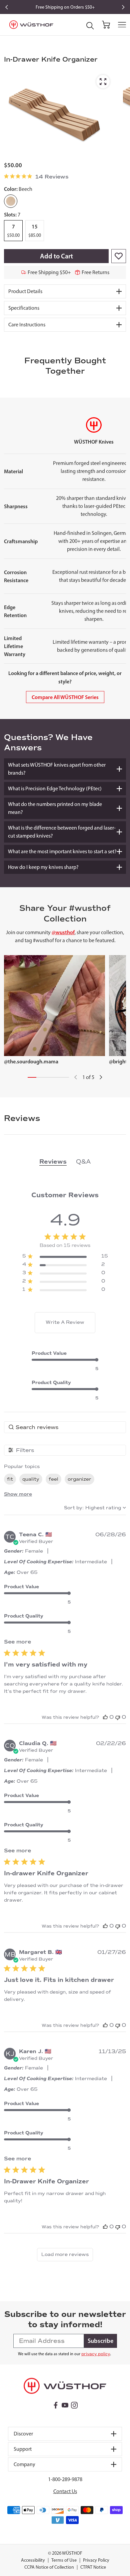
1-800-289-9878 (65, 2479)
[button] (105, 1717)
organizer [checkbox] (79, 1479)
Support (23, 2449)
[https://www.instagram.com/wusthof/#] (74, 2405)
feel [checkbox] (53, 1479)
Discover (23, 2434)
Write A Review (65, 1322)
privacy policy (96, 2354)
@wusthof (63, 932)
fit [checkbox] (10, 1479)
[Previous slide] (7, 7)
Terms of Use (64, 2560)
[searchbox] (65, 1427)
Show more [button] (18, 1494)
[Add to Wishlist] (119, 256)
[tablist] (65, 1162)
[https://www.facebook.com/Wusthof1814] (56, 2405)
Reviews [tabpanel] (53, 1162)
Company (24, 2464)
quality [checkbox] (31, 1479)
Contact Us (65, 2491)
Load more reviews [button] (65, 2254)
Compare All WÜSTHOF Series (65, 697)
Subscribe (100, 2341)
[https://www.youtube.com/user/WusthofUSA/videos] (65, 2405)
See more (17, 1642)
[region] (65, 1257)
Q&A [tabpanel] (83, 1162)
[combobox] (95, 1508)
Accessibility (33, 2560)
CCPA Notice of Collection (49, 2567)
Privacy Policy (96, 2560)
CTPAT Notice (93, 2567)
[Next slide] (123, 7)
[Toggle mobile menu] (122, 25)
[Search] (90, 26)
